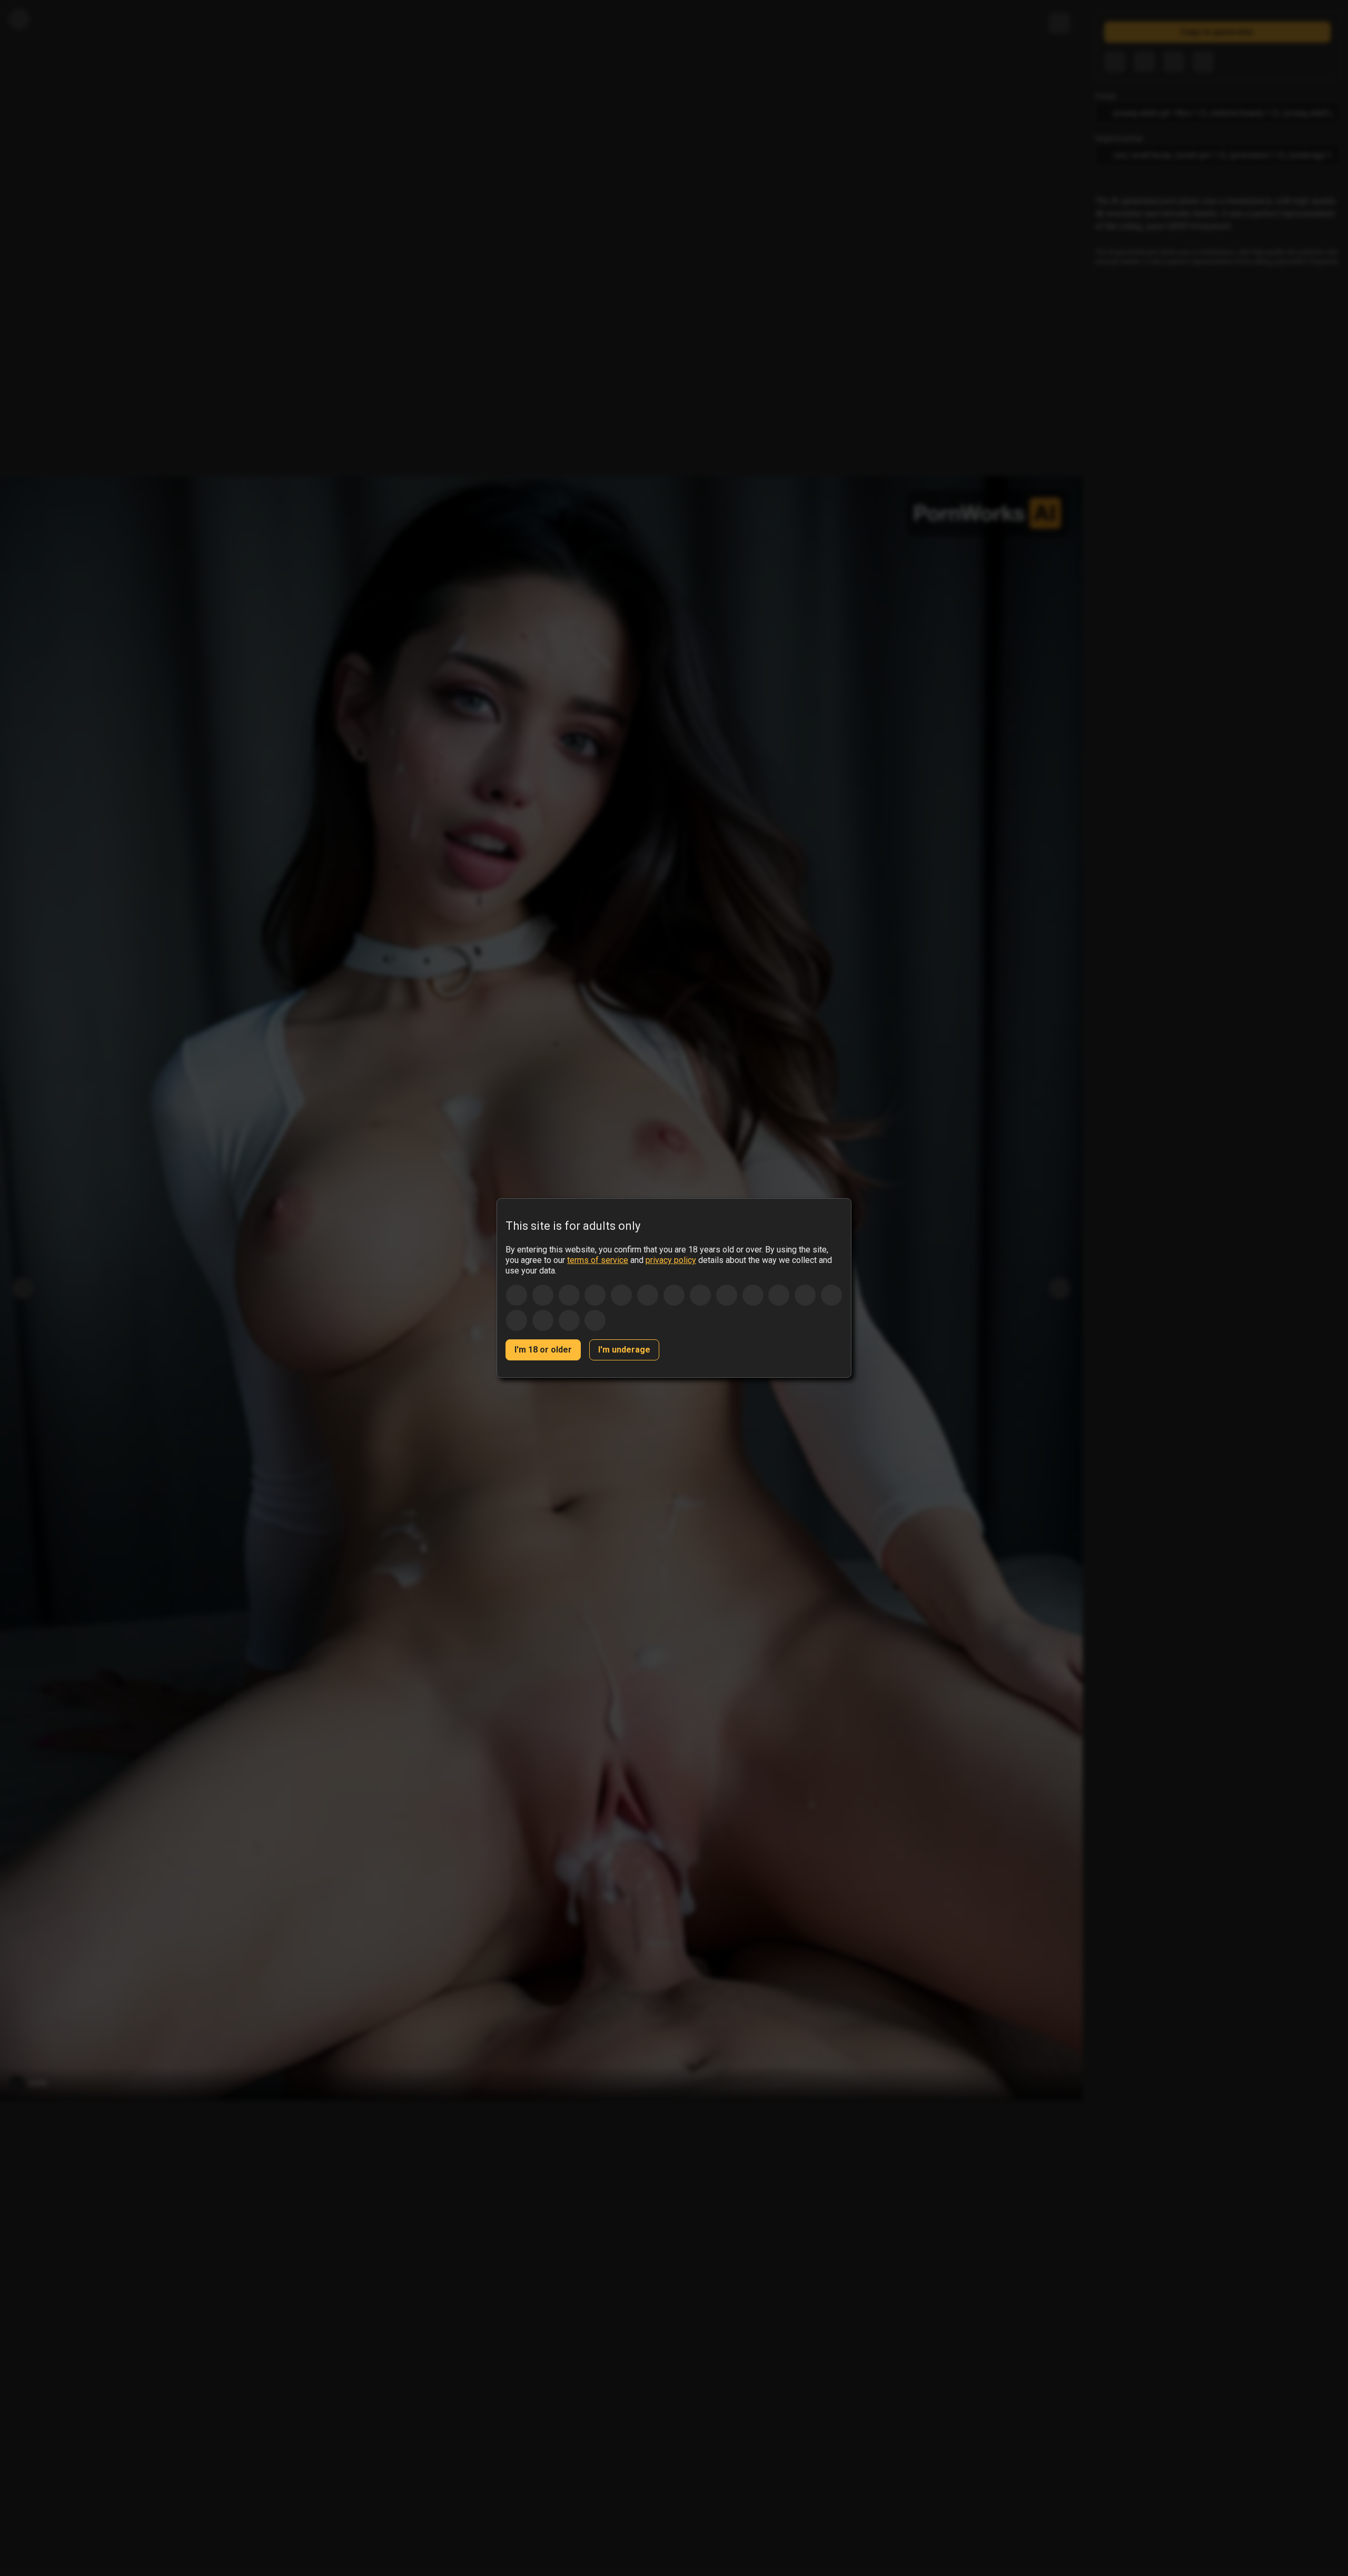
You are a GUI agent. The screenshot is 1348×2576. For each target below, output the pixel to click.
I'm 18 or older (543, 1350)
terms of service (598, 1260)
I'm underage (624, 1350)
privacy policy (671, 1260)
